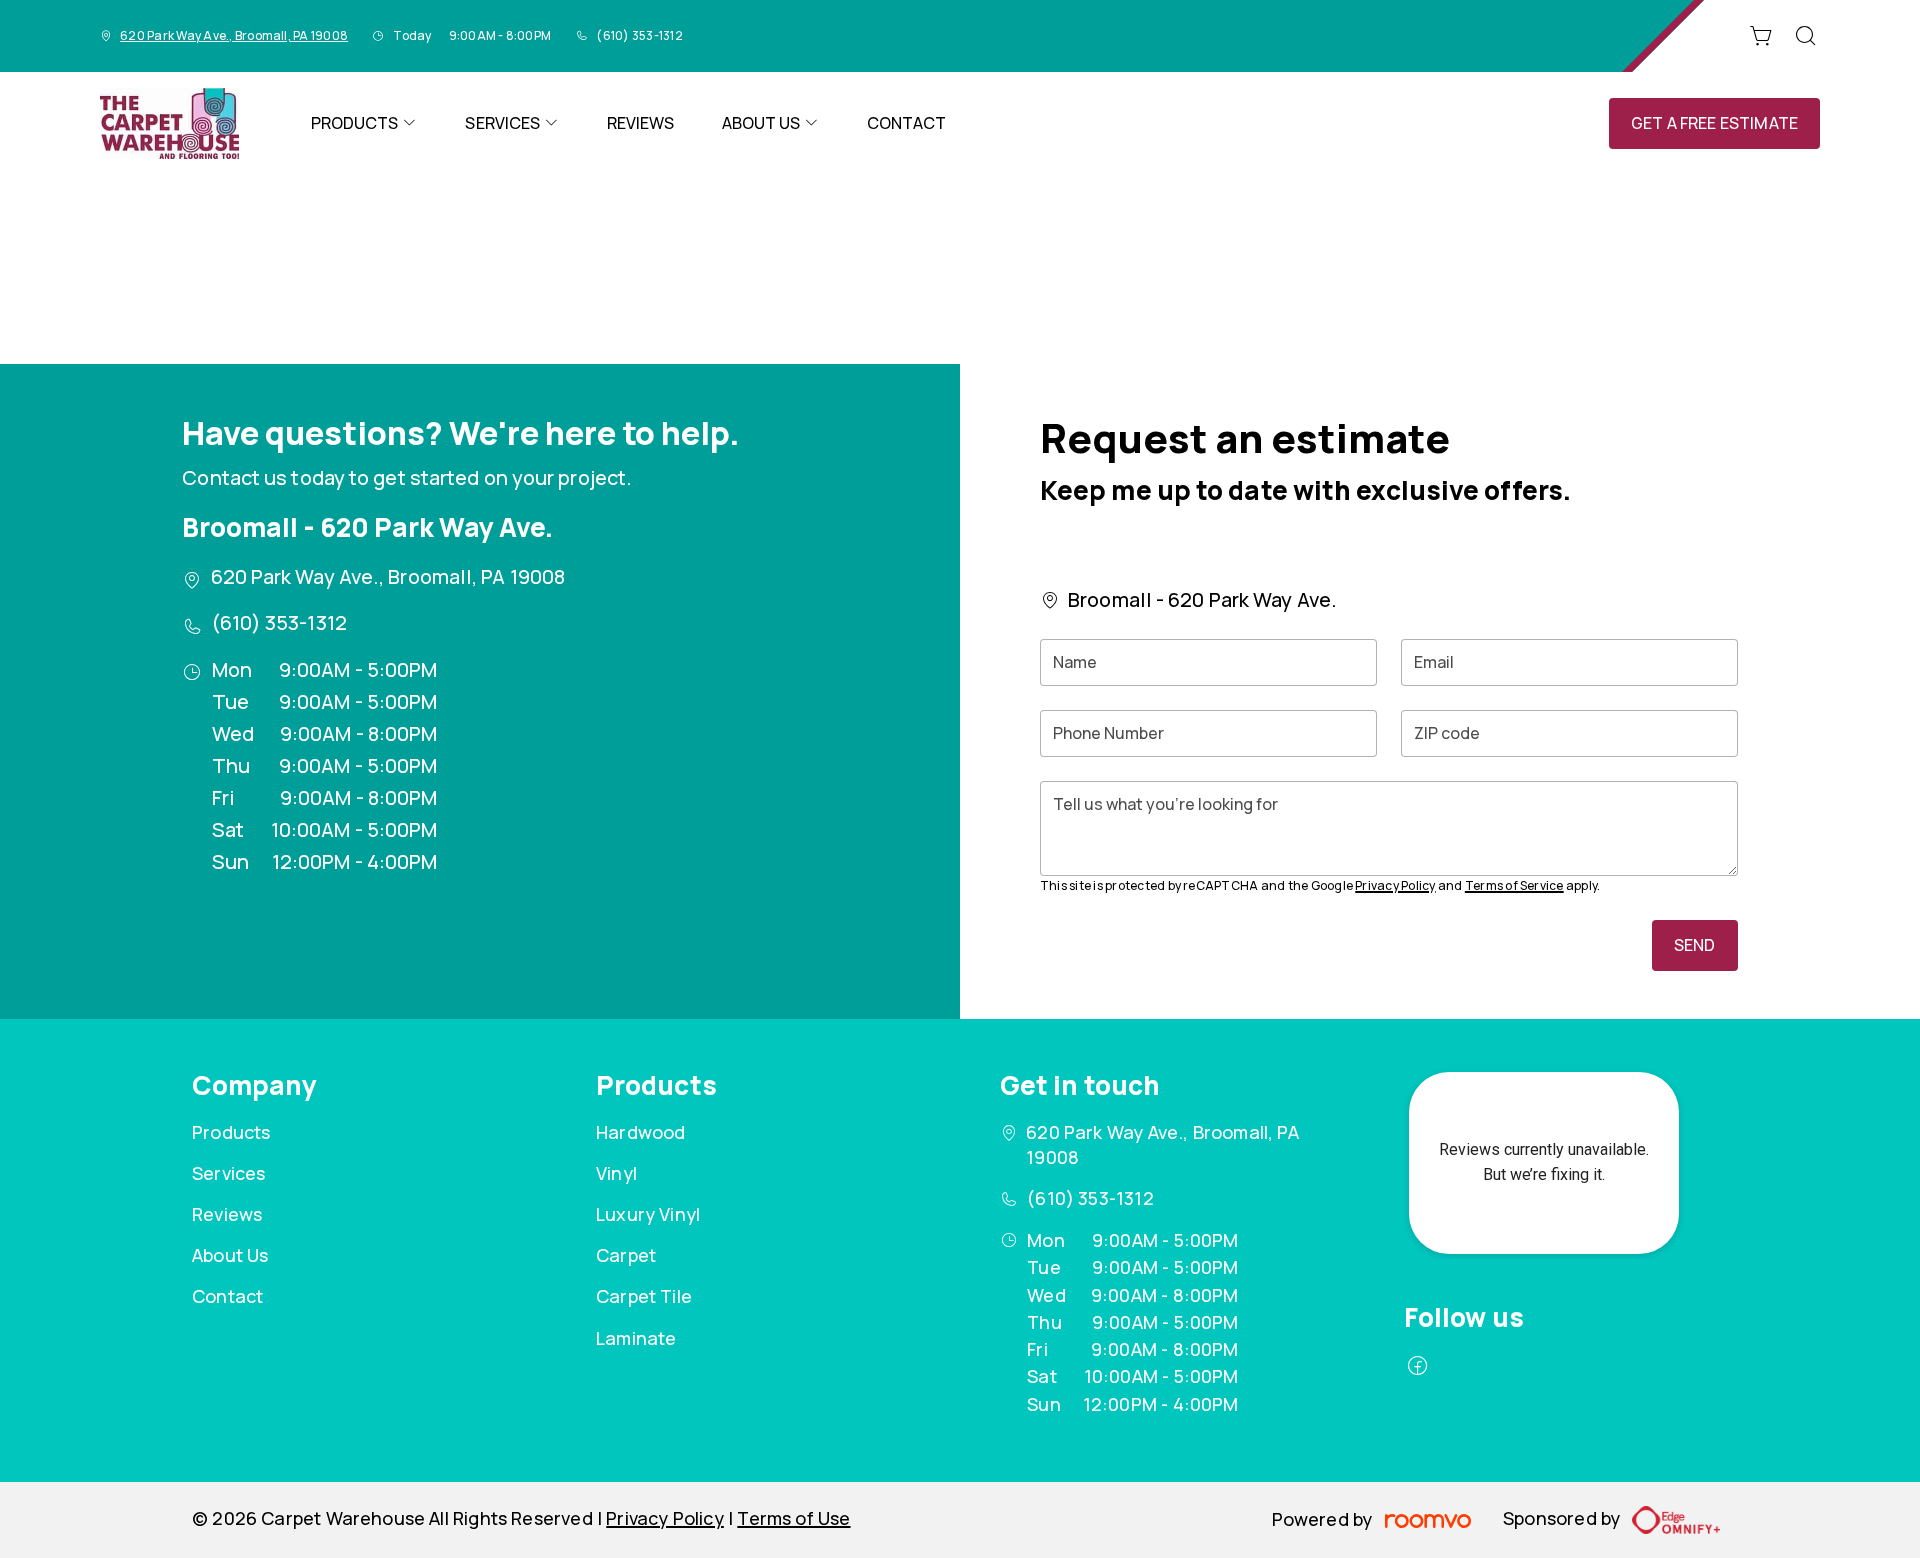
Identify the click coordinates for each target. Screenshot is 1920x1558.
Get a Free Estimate (1714, 123)
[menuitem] (364, 123)
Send (1695, 945)
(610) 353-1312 (639, 35)
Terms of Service (1514, 885)
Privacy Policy (1395, 885)
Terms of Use (793, 1518)
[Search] (1806, 36)
